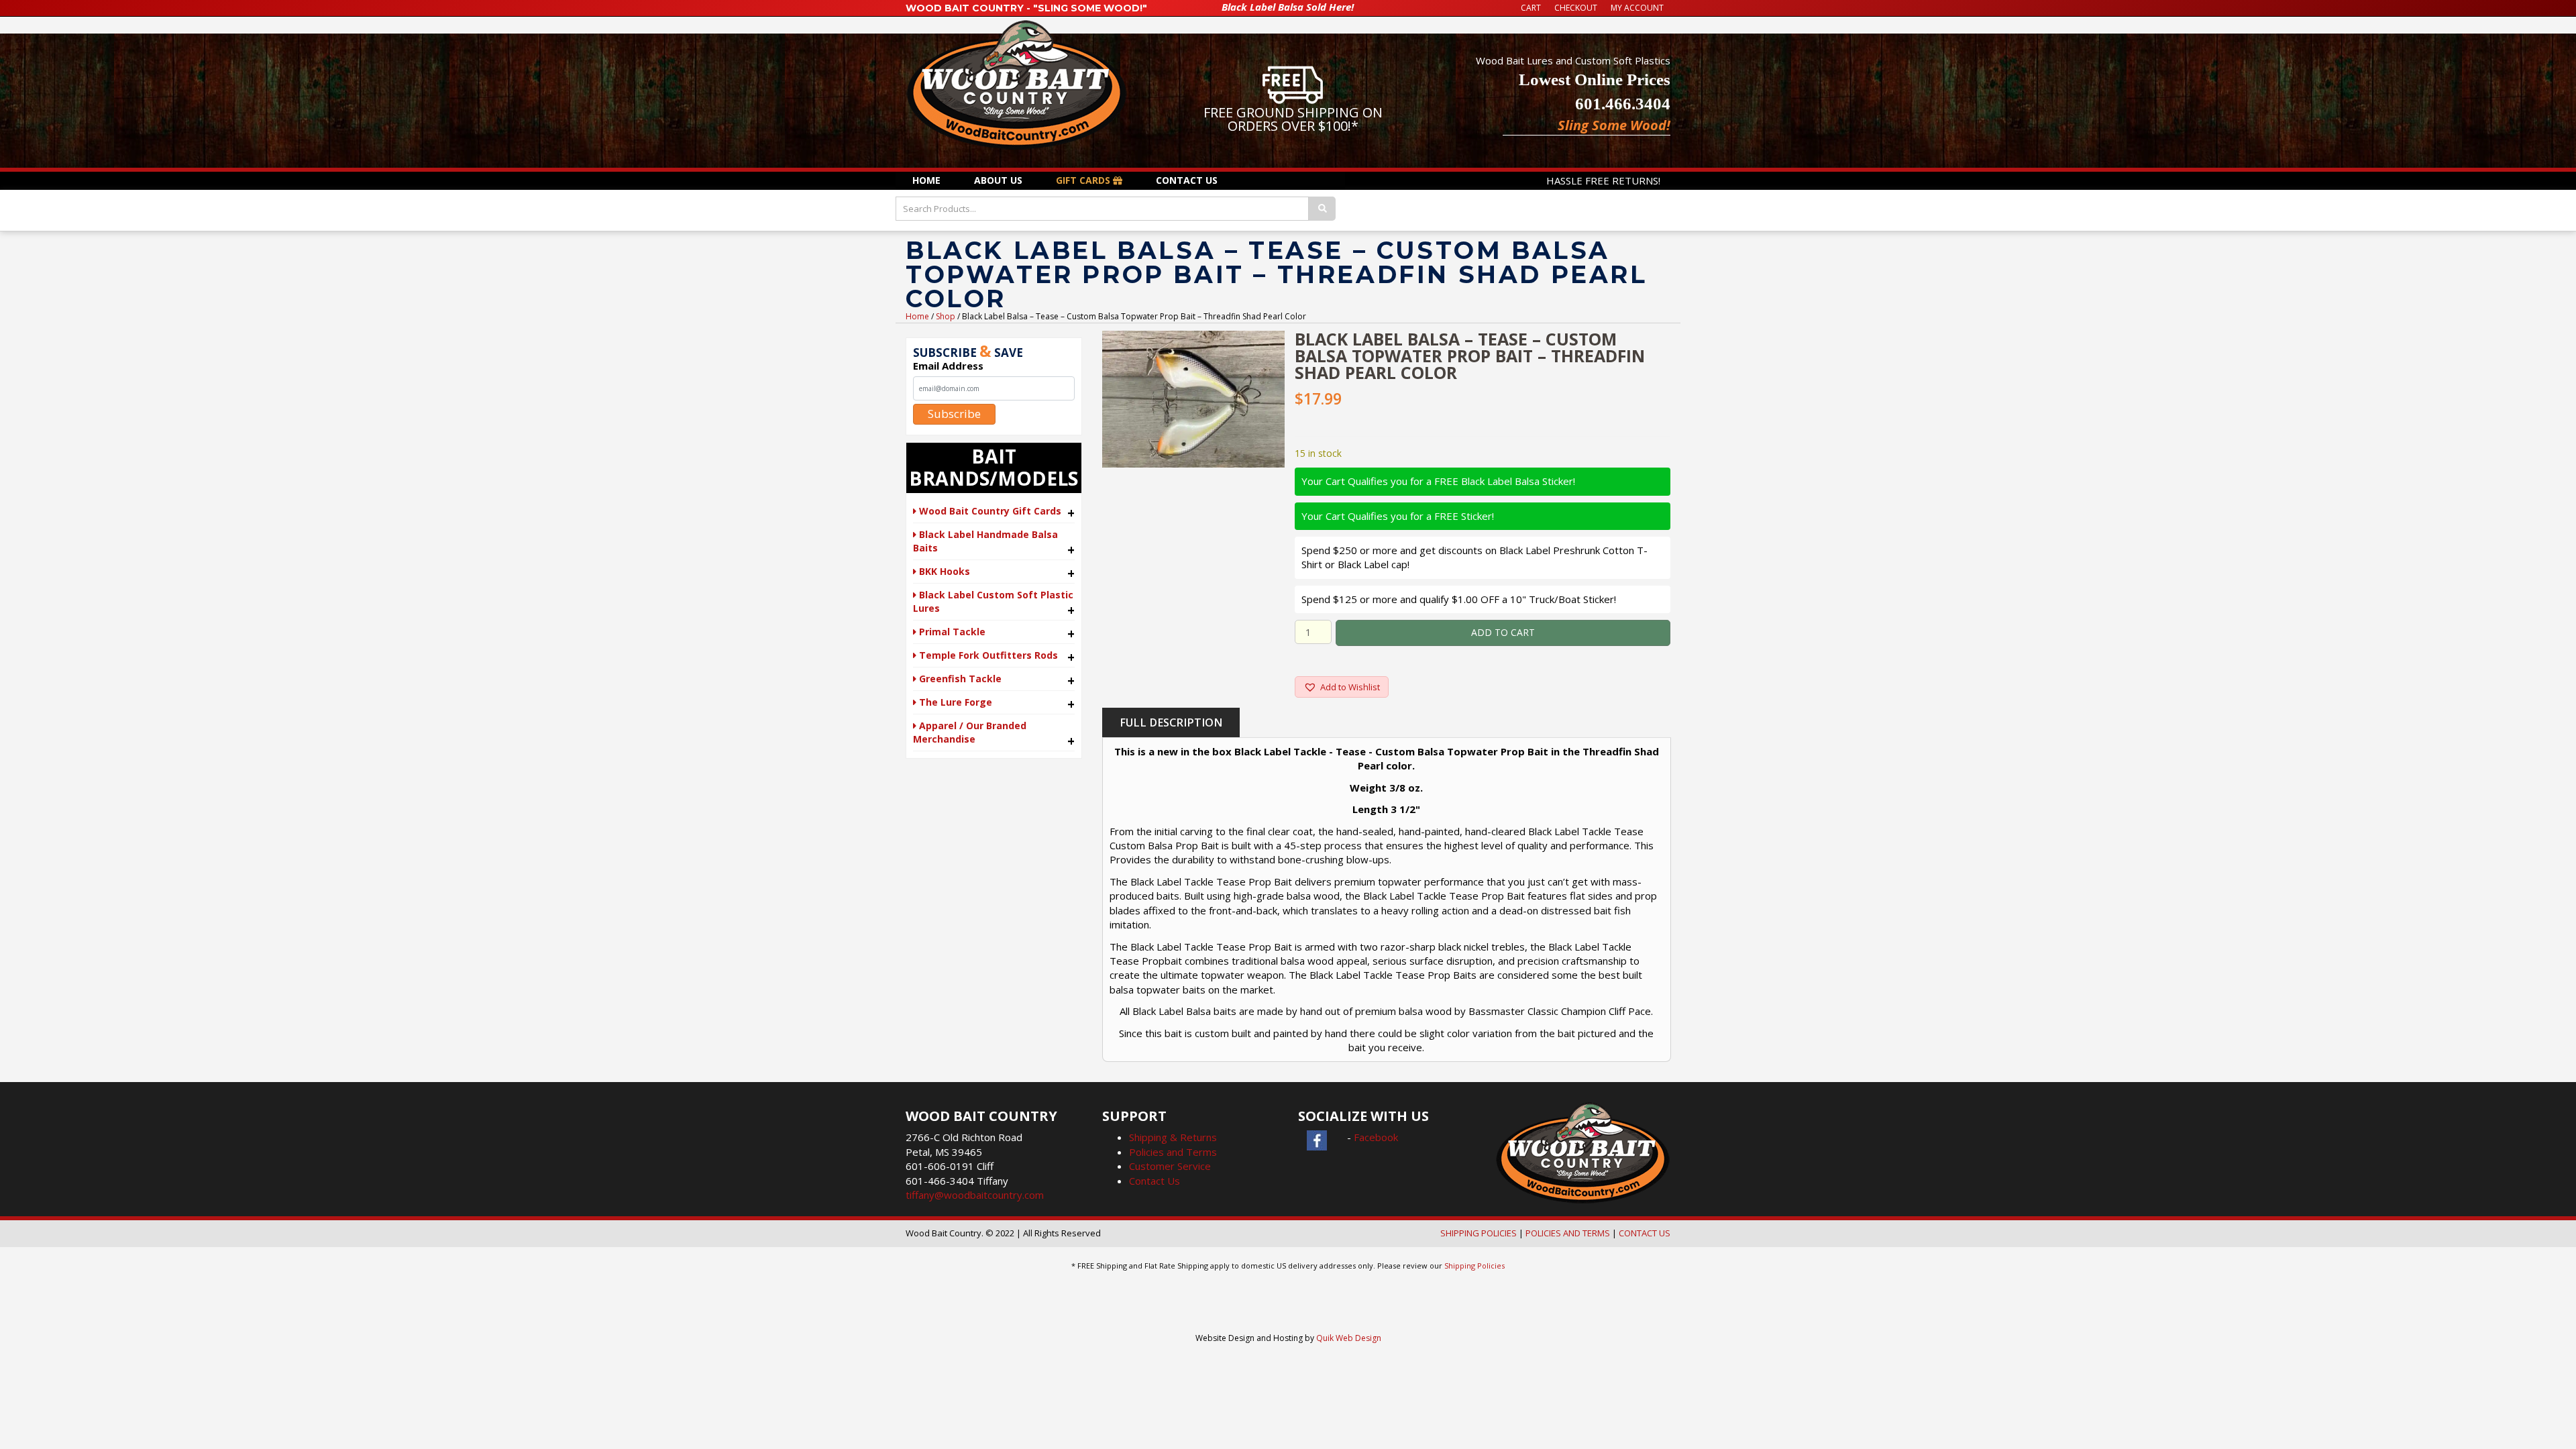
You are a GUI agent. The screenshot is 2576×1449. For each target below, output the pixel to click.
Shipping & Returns (1173, 1137)
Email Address (948, 366)
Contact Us (1155, 1181)
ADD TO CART (1503, 632)
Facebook (1376, 1137)
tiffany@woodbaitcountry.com (975, 1195)
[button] (1342, 687)
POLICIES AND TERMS (1568, 1233)
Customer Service (1170, 1166)
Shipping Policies (1474, 1266)
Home (917, 316)
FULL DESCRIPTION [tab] (1171, 722)
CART (1531, 8)
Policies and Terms (1173, 1152)
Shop (946, 316)
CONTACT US (1645, 1233)
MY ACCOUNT (1637, 8)
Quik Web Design (1349, 1338)
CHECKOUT (1576, 8)
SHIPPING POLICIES (1479, 1233)
